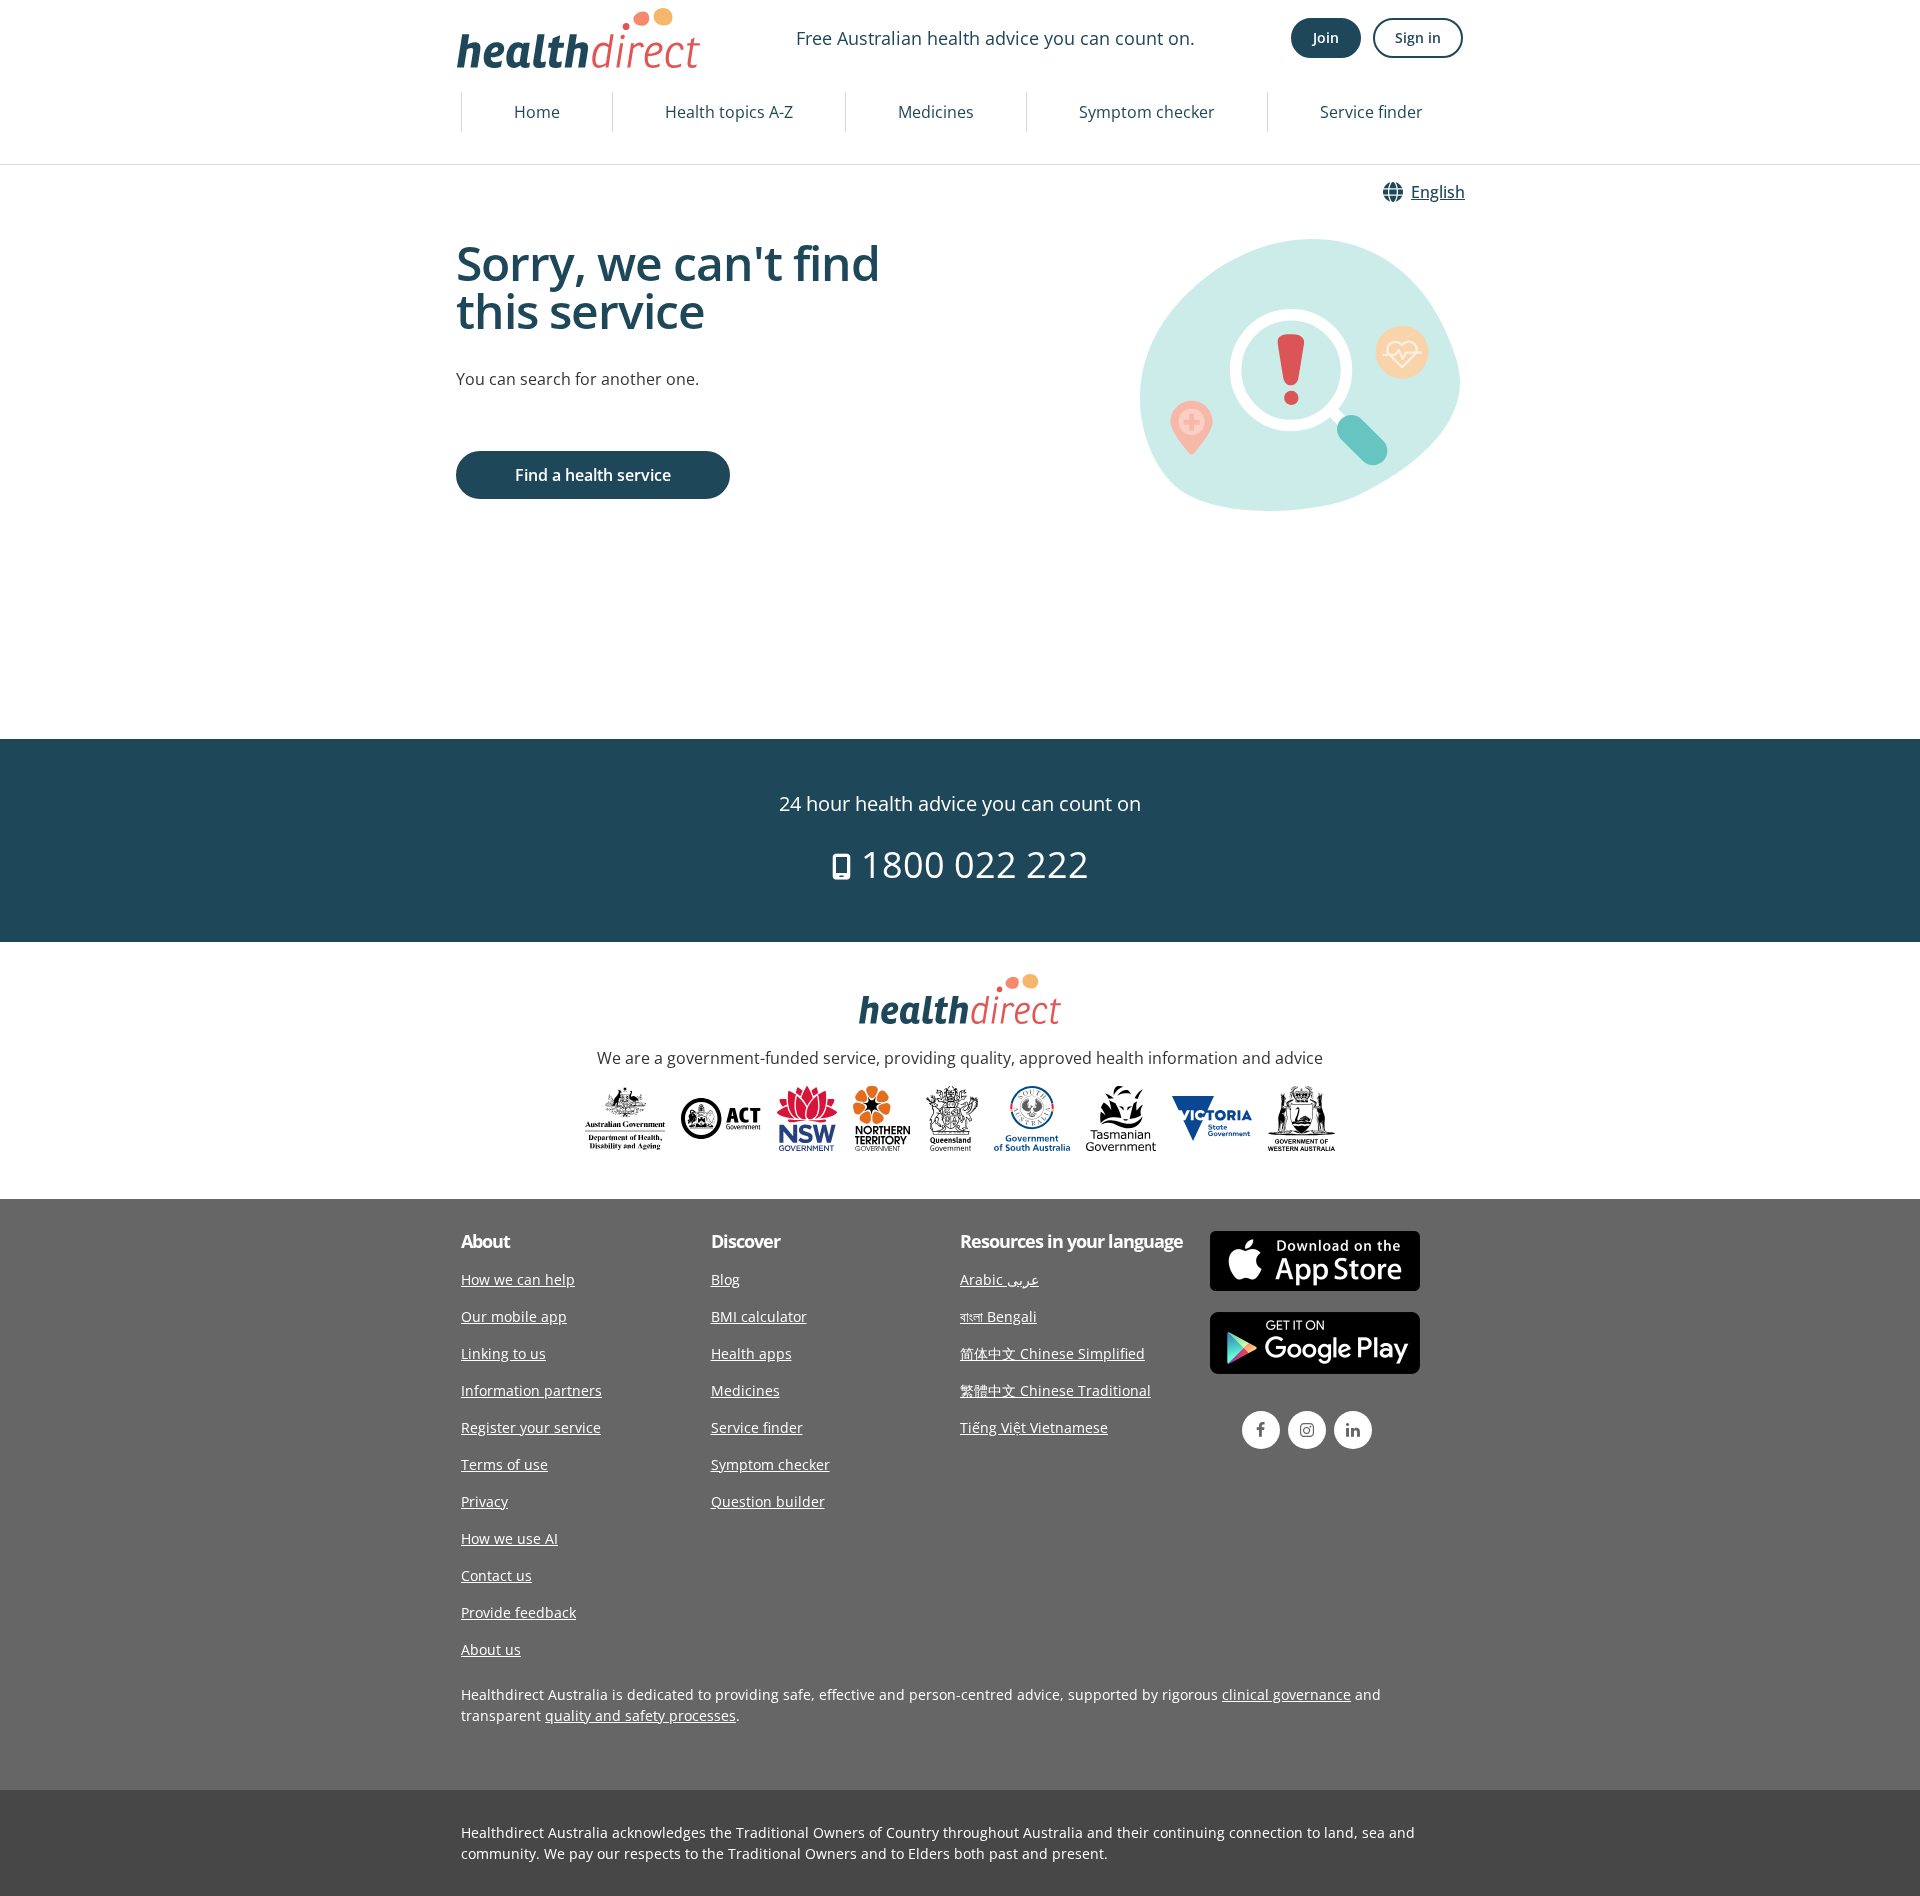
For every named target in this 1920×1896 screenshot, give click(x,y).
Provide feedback (518, 1612)
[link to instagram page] (1307, 1430)
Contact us (496, 1575)
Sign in (1418, 37)
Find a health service (593, 475)
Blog (725, 1279)
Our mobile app (514, 1316)
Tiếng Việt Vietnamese (1034, 1427)
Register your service (531, 1427)
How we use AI (509, 1538)
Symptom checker (1147, 112)
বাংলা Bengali (998, 1316)
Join (1326, 37)
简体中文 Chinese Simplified (1052, 1353)
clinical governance (1286, 1694)
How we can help (518, 1279)
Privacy (484, 1501)
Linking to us (503, 1353)
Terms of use (504, 1464)
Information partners (531, 1390)
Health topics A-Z (729, 112)
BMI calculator (759, 1316)
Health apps (751, 1353)
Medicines (936, 112)
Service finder (1371, 112)
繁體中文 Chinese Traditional (1055, 1390)
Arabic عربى (999, 1279)
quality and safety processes (640, 1715)
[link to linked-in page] (1353, 1430)
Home (537, 112)
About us (491, 1649)
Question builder (768, 1501)
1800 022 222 (970, 864)
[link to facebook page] (1261, 1430)
